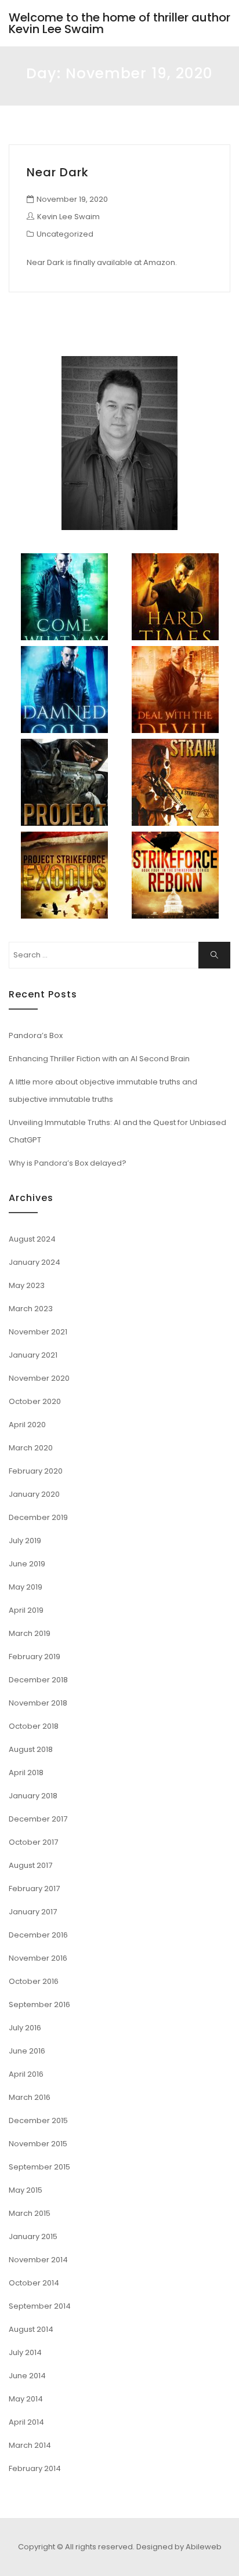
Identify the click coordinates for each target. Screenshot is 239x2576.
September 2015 (39, 2167)
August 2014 (31, 2329)
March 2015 (30, 2213)
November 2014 (38, 2260)
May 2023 (27, 1285)
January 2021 (33, 1355)
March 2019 (30, 1633)
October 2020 (35, 1401)
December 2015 (38, 2120)
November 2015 (38, 2144)
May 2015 (26, 2190)
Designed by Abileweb (179, 2547)
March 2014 (30, 2445)
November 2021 (38, 1332)
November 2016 (38, 1958)
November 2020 (39, 1378)
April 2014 (26, 2422)
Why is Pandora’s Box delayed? (68, 1163)
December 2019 (38, 1517)
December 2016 (38, 1935)
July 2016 (25, 2028)
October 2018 (34, 1726)
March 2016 (30, 2097)
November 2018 (38, 1703)
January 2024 (35, 1262)
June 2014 (27, 2376)
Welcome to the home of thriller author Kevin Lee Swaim (119, 23)
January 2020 (34, 1494)
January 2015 (33, 2236)
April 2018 (26, 1773)
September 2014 (40, 2306)
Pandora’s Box (36, 1035)
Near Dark (58, 172)
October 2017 (33, 1842)
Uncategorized (65, 234)
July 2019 (25, 1541)
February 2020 (36, 1471)
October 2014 (34, 2283)
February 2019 (35, 1657)
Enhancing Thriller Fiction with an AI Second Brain (99, 1059)
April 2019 (26, 1610)
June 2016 (27, 2051)
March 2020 (31, 1448)
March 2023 (31, 1309)
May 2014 (26, 2399)
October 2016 (34, 1981)
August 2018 (31, 1749)
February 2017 (34, 1889)
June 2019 (27, 1564)
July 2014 (25, 2352)
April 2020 (27, 1425)
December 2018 (38, 1680)
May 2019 (26, 1587)
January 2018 (33, 1796)
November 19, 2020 (72, 199)
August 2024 (32, 1239)
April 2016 (26, 2074)
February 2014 (35, 2468)
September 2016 (39, 2004)
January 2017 (33, 1912)
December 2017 (38, 1819)
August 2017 (30, 1865)
